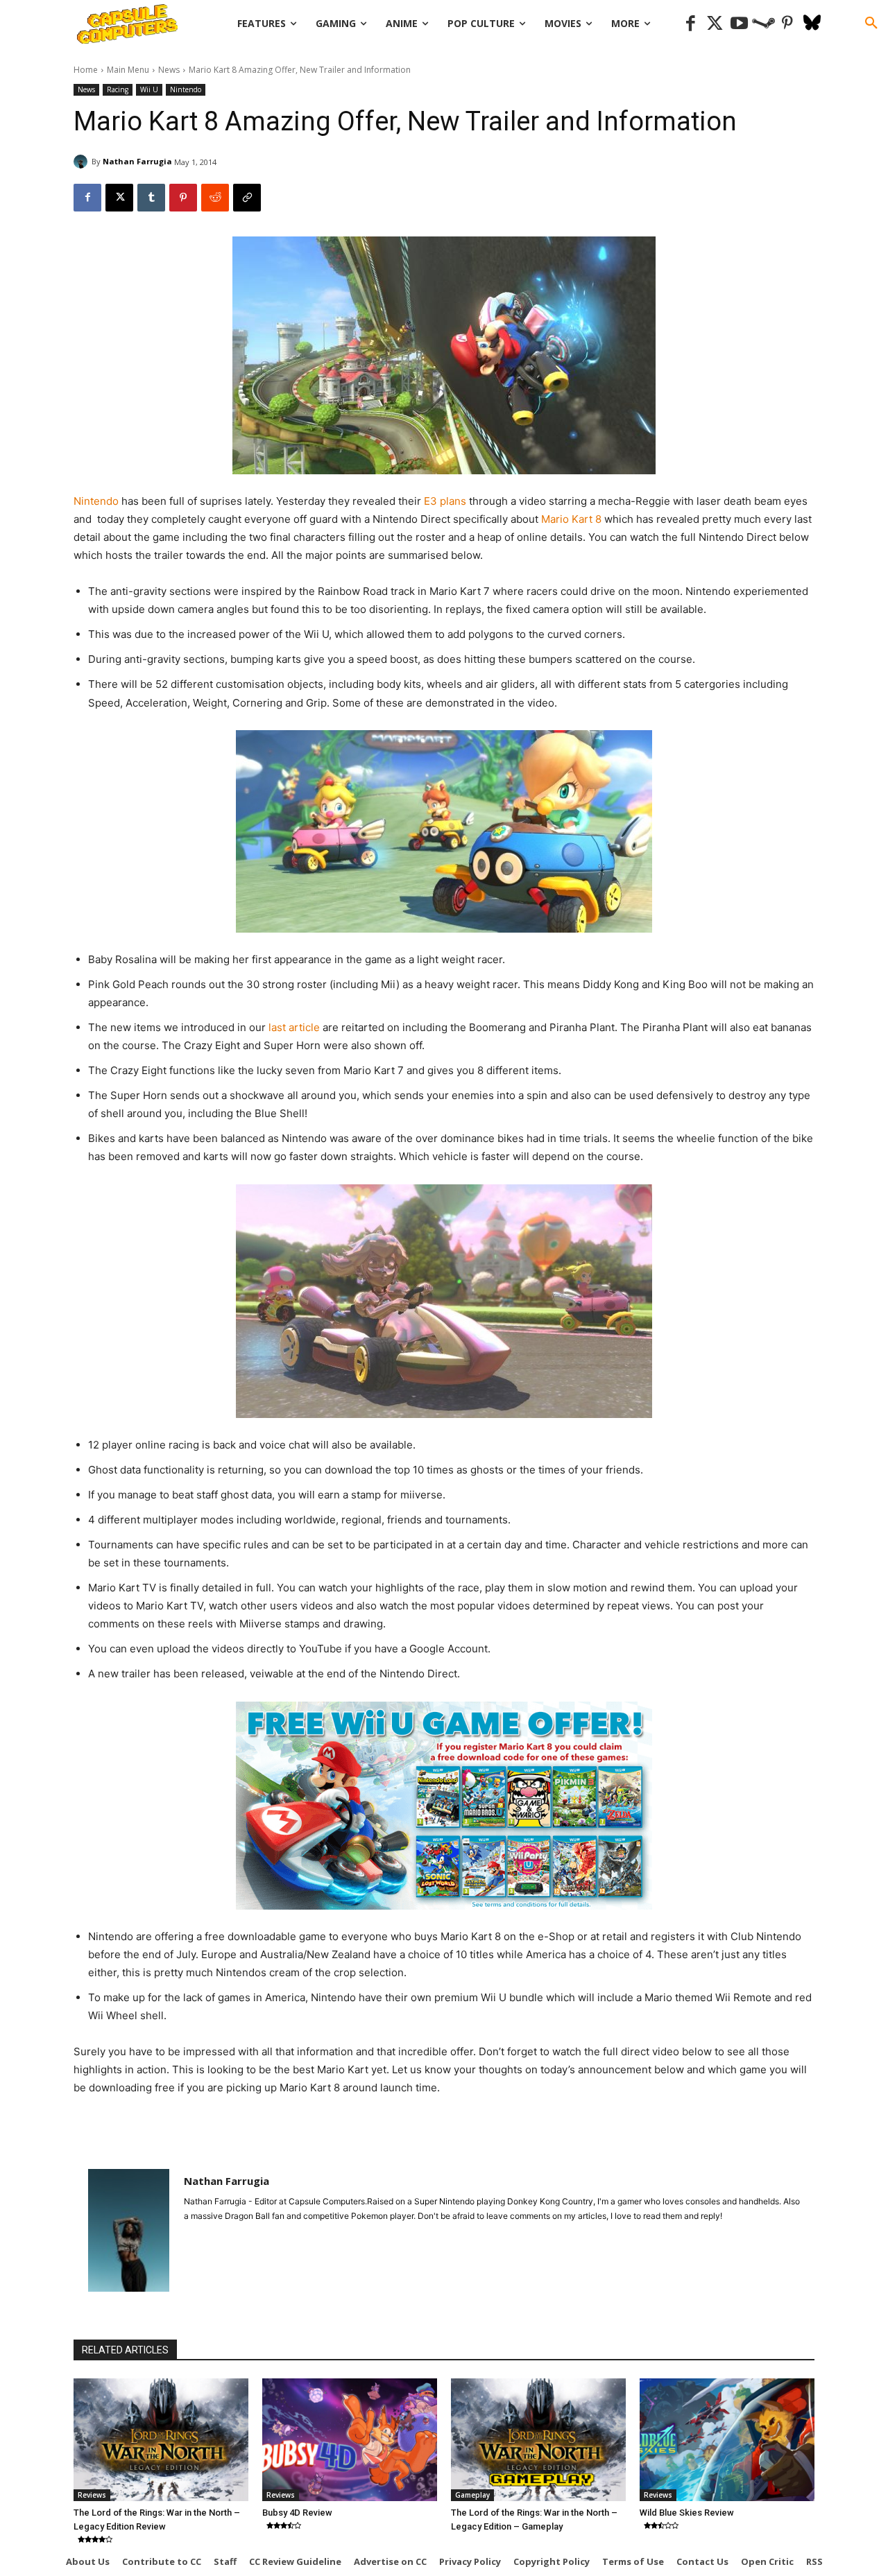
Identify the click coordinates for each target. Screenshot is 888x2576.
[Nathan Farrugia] (83, 162)
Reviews (92, 2495)
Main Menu (128, 70)
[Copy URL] (247, 198)
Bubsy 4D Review (297, 2513)
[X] (119, 198)
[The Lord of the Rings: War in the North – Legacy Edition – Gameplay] (538, 2439)
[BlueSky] (812, 24)
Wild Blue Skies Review (687, 2513)
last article (294, 1027)
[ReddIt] (215, 198)
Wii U (149, 89)
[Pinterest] (788, 24)
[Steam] (763, 24)
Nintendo (186, 89)
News (169, 70)
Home (86, 70)
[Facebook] (691, 24)
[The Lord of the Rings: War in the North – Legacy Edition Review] (161, 2439)
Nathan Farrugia (137, 161)
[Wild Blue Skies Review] (727, 2439)
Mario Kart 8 (571, 519)
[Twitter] (715, 24)
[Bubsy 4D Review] (350, 2439)
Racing (118, 89)
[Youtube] (739, 24)
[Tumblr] (151, 198)
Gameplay (472, 2495)
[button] (871, 24)
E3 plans (445, 501)
